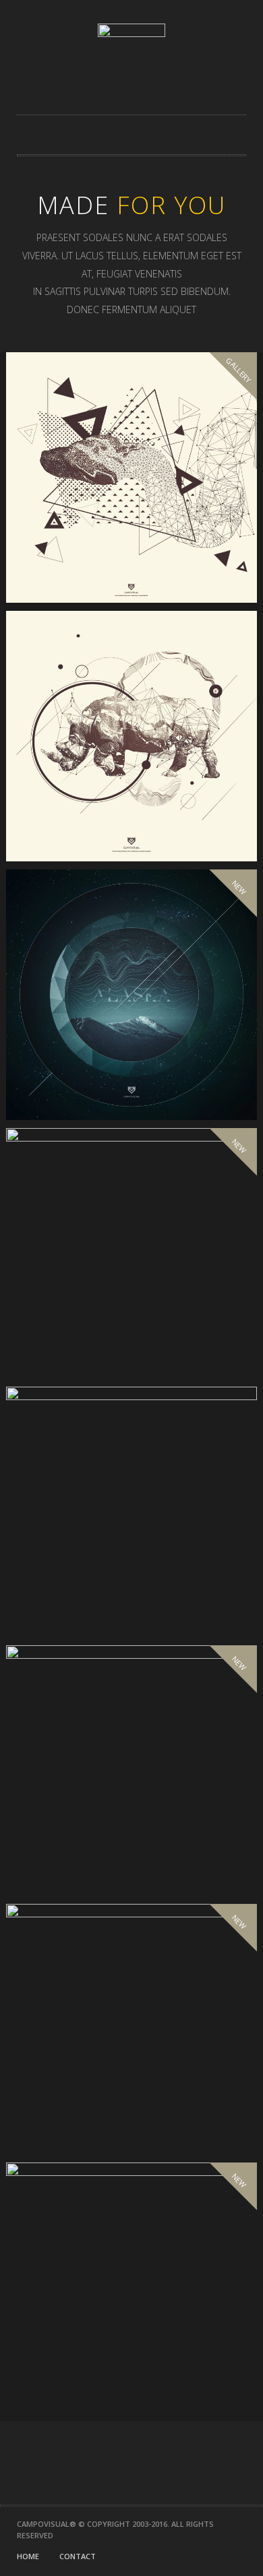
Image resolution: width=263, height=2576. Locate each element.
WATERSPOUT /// (75, 1335)
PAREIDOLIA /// (69, 1593)
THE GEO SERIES (72, 818)
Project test (68, 1076)
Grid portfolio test (92, 559)
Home (28, 2556)
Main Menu (240, 135)
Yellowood (63, 2111)
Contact (78, 2556)
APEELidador (66, 2369)
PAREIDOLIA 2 (66, 1852)
